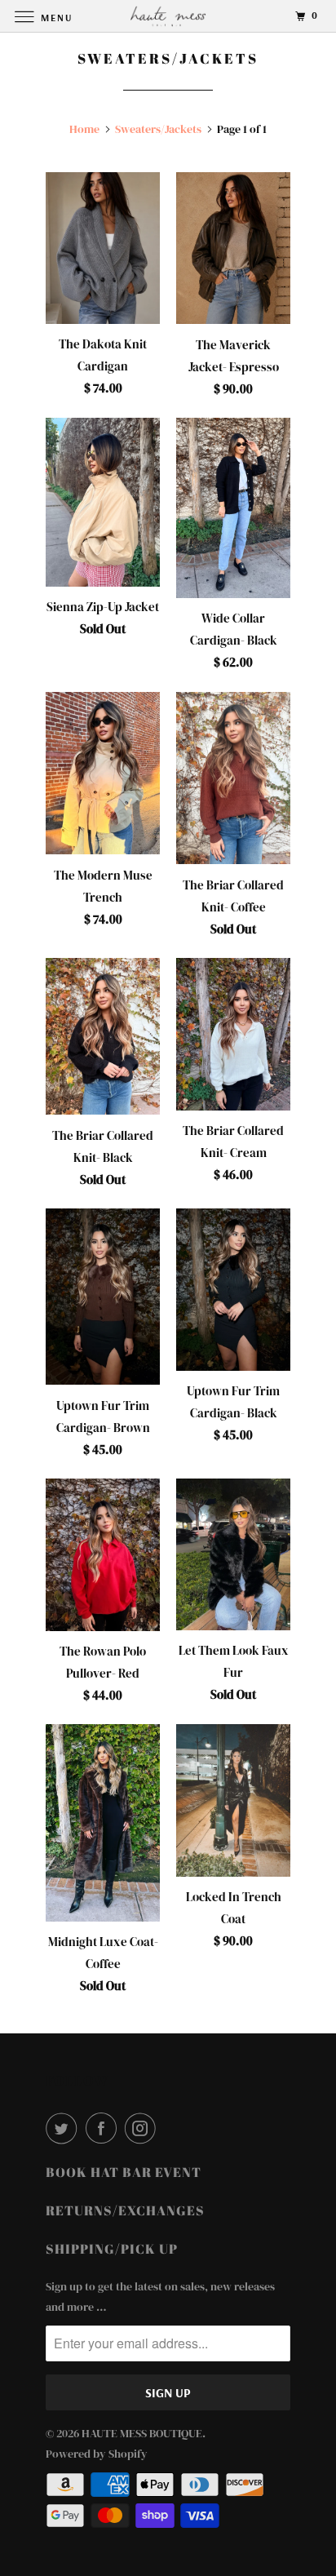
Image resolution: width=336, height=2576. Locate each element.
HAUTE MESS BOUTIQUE (142, 2433)
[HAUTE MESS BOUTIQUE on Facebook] (104, 2128)
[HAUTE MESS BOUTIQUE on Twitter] (64, 2128)
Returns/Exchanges (125, 2210)
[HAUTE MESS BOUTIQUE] (168, 16)
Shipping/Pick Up (112, 2249)
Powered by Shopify (97, 2454)
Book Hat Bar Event (124, 2172)
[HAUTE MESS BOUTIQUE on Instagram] (144, 2128)
